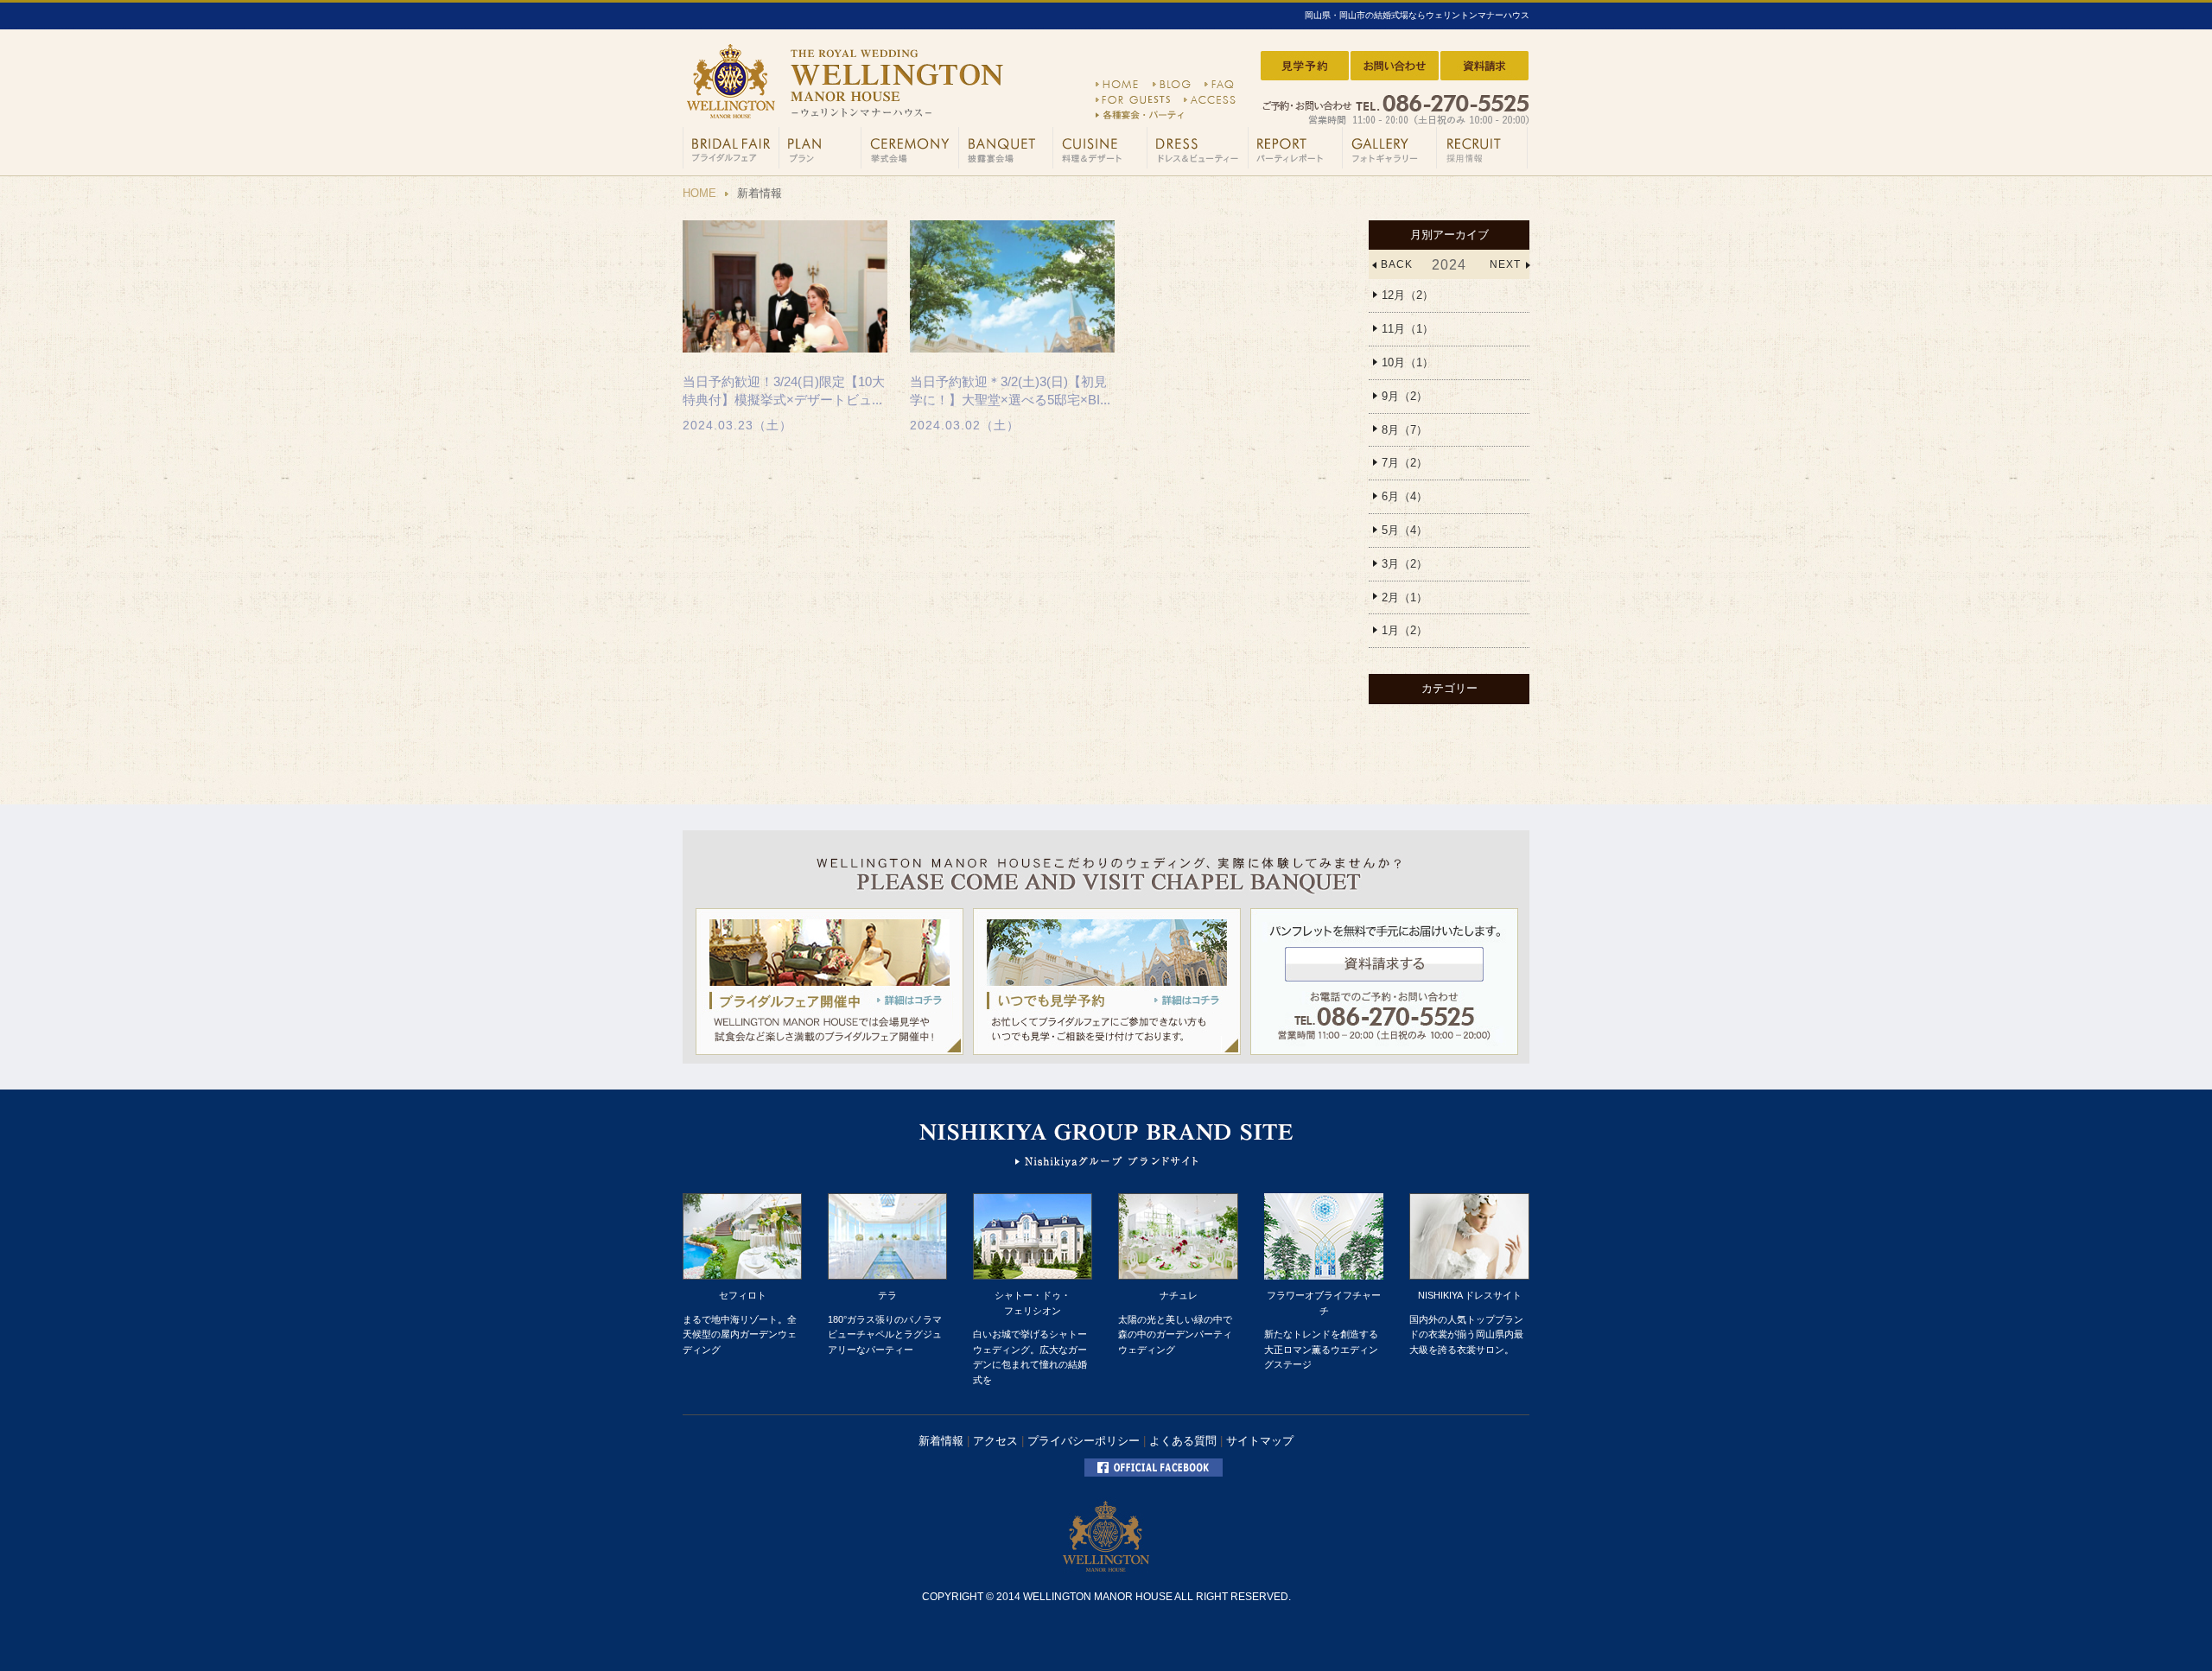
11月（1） (1408, 329)
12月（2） (1408, 295)
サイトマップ (1260, 1441)
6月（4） (1405, 496)
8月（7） (1405, 430)
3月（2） (1405, 564)
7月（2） (1405, 463)
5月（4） (1405, 530)
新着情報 (941, 1441)
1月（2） (1405, 630)
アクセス (995, 1441)
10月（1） (1408, 362)
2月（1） (1405, 597)
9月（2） (1405, 396)
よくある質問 (1183, 1441)
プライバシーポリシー (1084, 1441)
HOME (699, 193)
